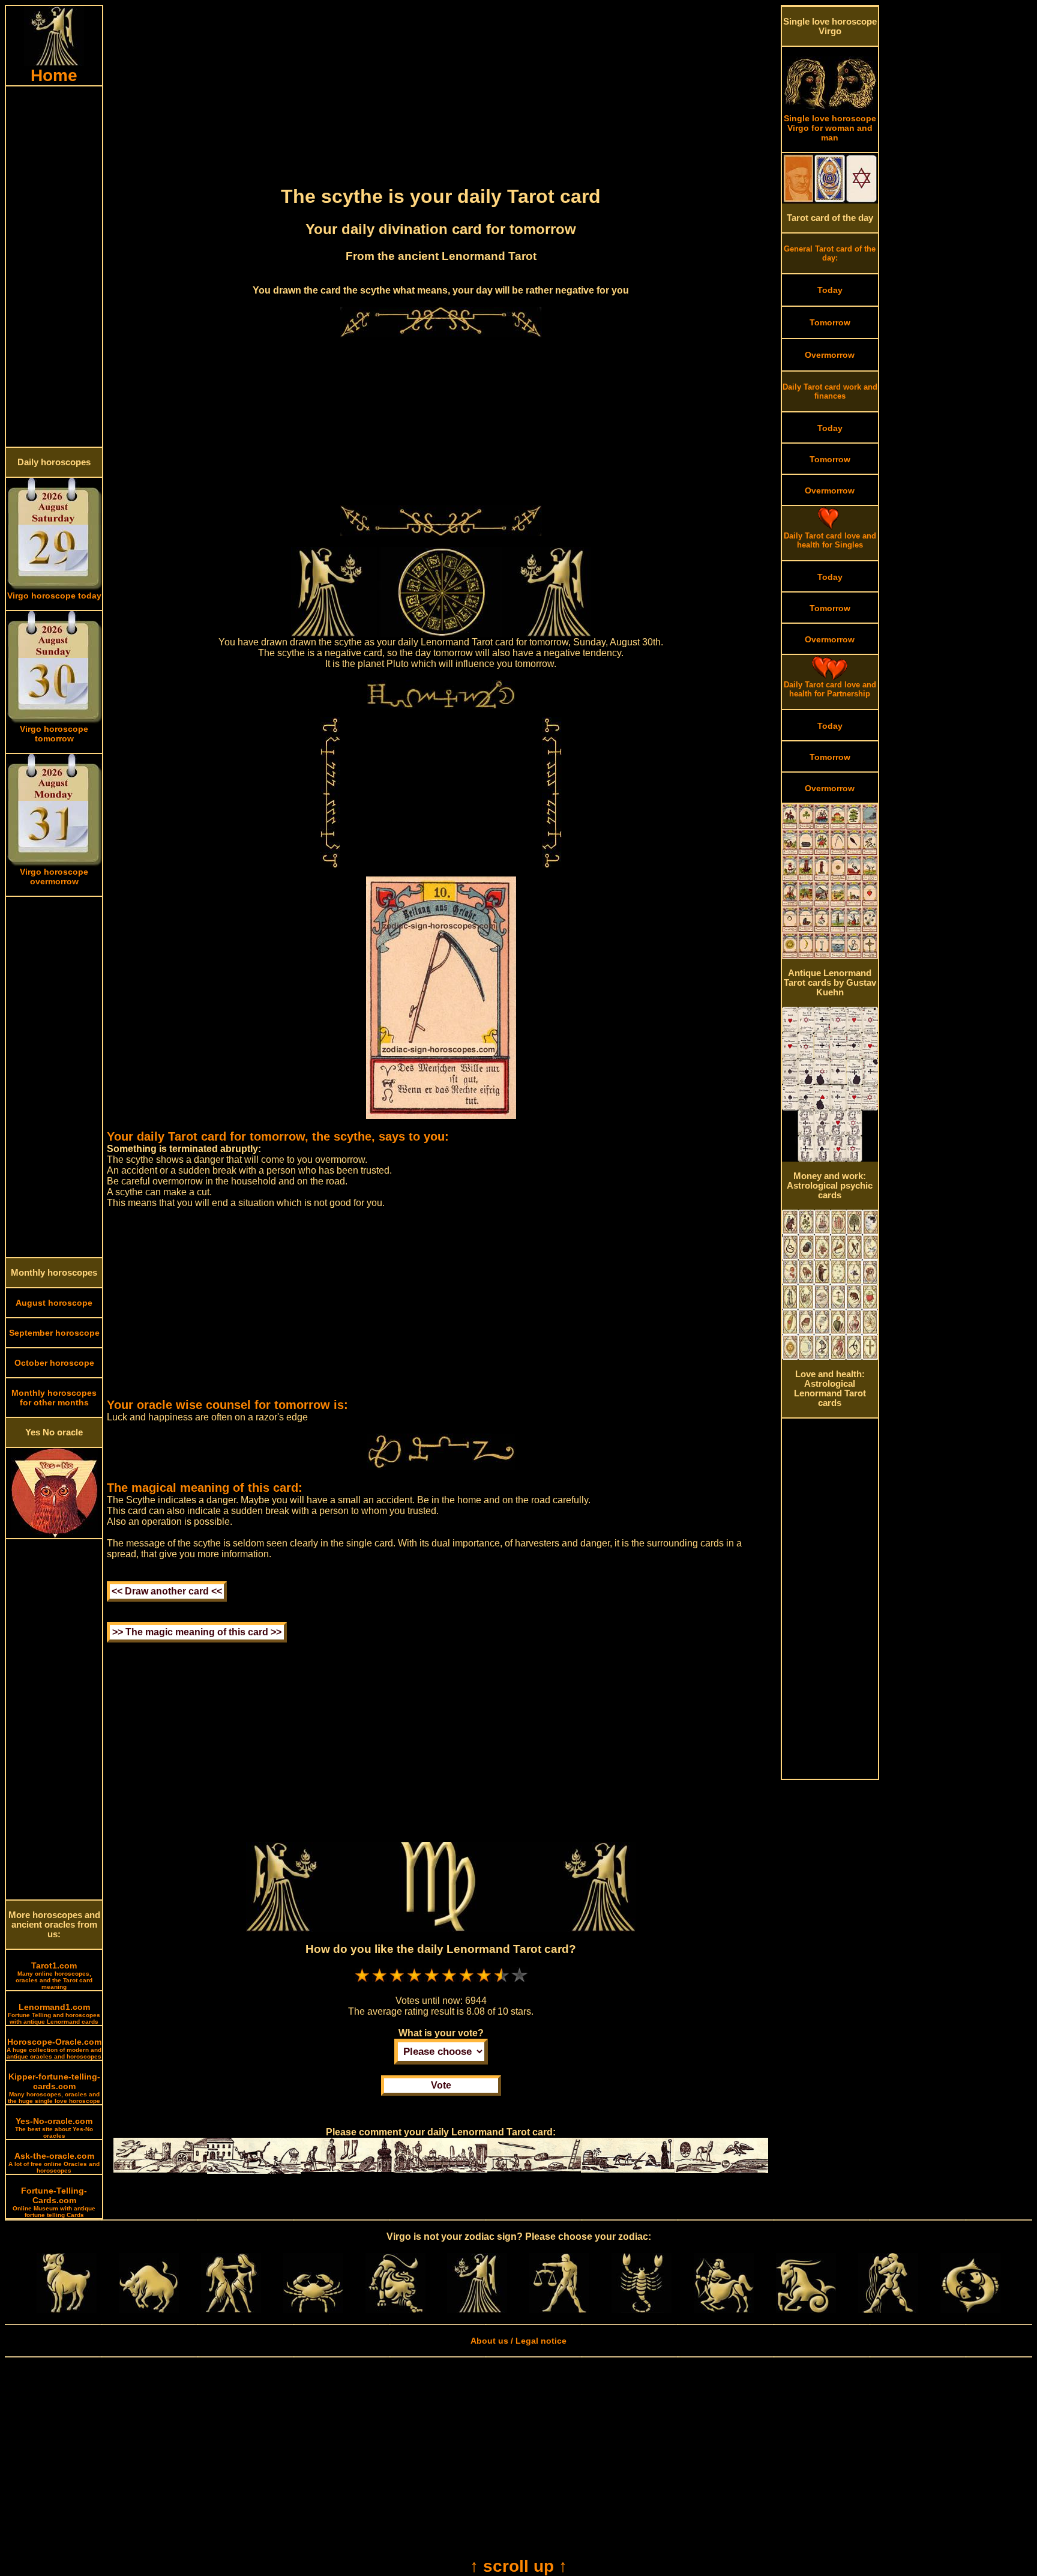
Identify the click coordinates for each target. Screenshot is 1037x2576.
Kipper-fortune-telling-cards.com (54, 2088)
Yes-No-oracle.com (54, 2128)
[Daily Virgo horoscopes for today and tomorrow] (477, 2310)
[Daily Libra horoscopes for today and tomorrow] (559, 2310)
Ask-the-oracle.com (54, 2162)
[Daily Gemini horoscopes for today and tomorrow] (231, 2310)
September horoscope (54, 1333)
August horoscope (54, 1303)
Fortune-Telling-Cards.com (54, 2202)
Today (830, 290)
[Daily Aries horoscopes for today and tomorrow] (67, 2310)
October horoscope (54, 1363)
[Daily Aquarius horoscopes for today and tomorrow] (888, 2310)
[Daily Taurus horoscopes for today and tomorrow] (149, 2310)
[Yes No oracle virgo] (54, 1535)
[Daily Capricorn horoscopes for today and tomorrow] (806, 2310)
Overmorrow (830, 355)
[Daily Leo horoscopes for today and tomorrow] (395, 2310)
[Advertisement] (54, 267)
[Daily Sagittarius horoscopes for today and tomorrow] (724, 2310)
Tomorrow (830, 322)
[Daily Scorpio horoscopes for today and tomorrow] (642, 2310)
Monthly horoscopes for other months (54, 1398)
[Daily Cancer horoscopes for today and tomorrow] (313, 2310)
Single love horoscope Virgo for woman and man (830, 128)
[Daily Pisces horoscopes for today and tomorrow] (970, 2310)
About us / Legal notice (518, 2341)
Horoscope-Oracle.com (54, 2048)
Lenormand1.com (54, 2013)
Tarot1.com (54, 1975)
